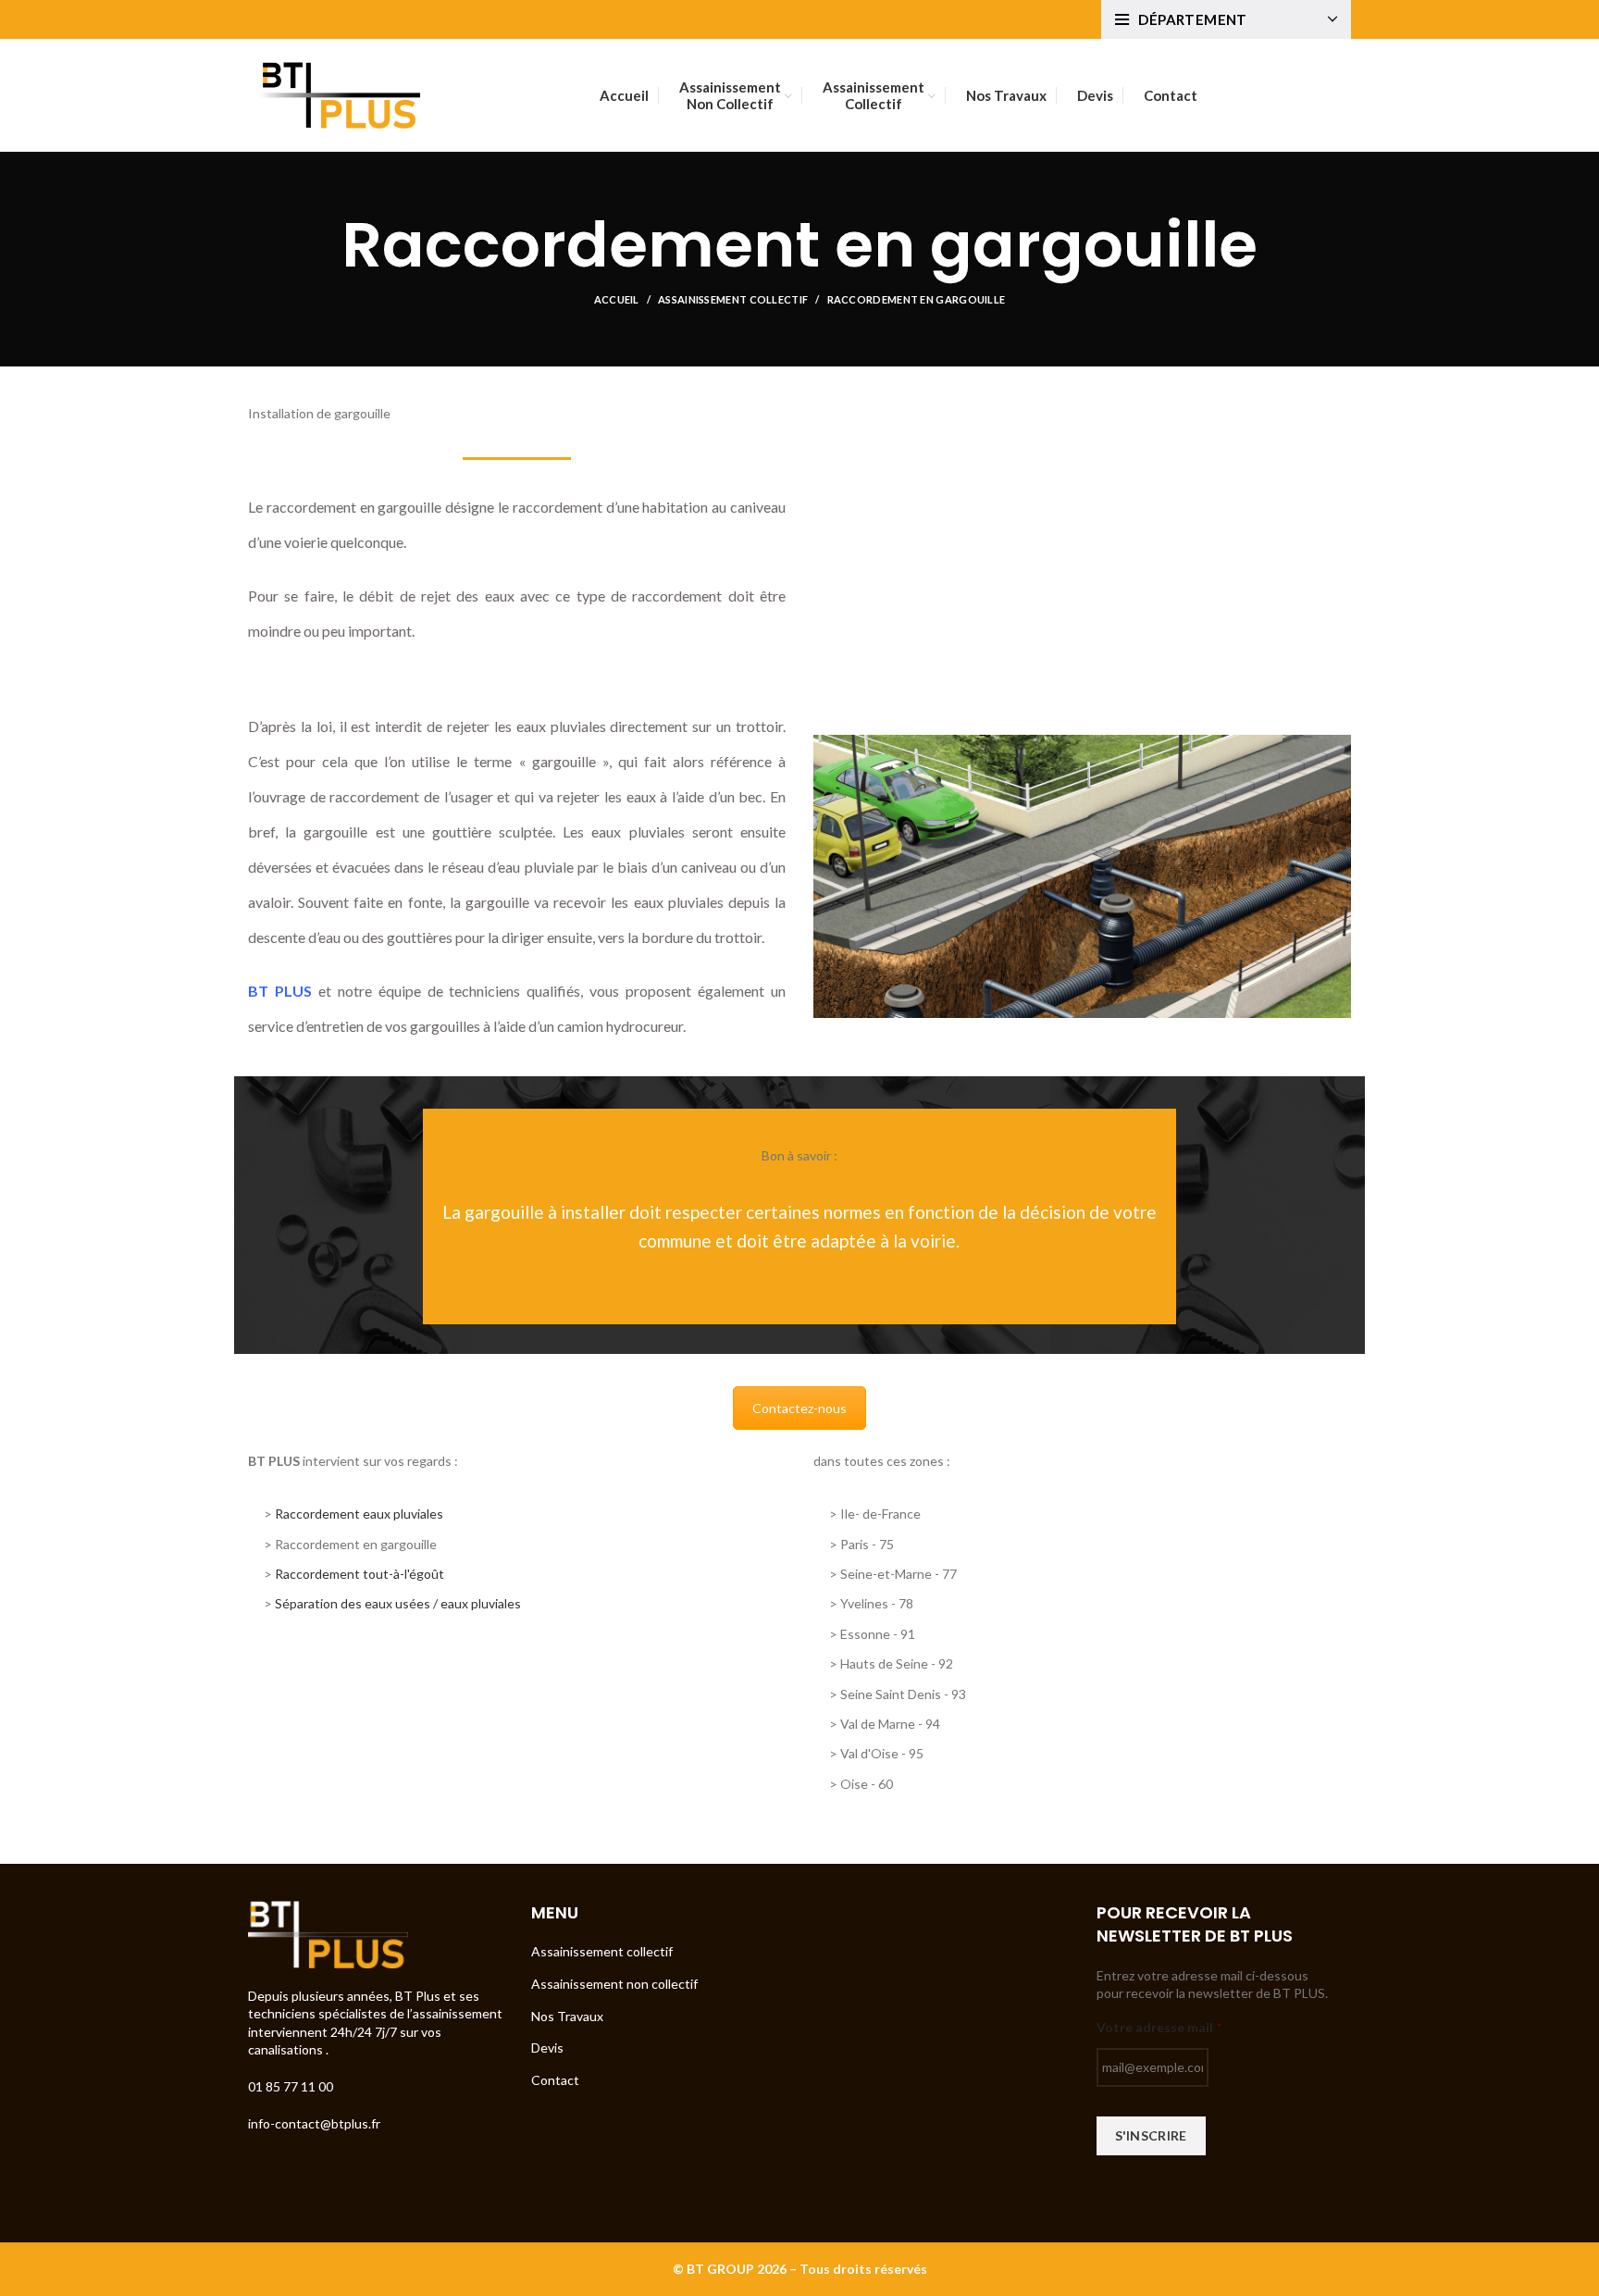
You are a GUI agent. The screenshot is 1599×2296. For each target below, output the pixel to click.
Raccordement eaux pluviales (359, 1514)
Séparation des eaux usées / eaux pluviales (398, 1603)
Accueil (617, 299)
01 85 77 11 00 (292, 2086)
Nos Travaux (567, 2016)
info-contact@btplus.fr (314, 2123)
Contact (555, 2080)
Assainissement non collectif (614, 1984)
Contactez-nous (799, 1408)
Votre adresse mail (1159, 2027)
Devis (547, 2048)
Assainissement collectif (733, 299)
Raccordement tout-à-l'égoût (359, 1574)
